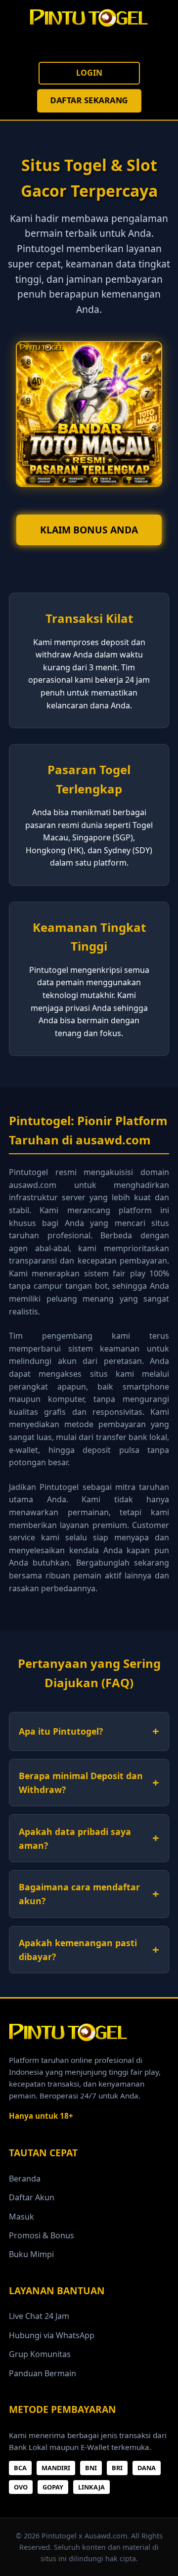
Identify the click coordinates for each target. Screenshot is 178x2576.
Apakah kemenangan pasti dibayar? (78, 1950)
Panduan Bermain (43, 2373)
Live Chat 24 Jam (39, 2316)
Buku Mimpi (31, 2254)
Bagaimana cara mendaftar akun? (79, 1894)
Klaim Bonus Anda (89, 530)
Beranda (25, 2179)
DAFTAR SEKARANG (89, 100)
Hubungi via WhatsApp (52, 2335)
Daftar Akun (32, 2197)
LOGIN (89, 73)
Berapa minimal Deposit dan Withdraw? (81, 1783)
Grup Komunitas (40, 2354)
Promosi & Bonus (42, 2235)
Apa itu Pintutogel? (61, 1731)
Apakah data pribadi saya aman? (75, 1838)
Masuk (22, 2217)
